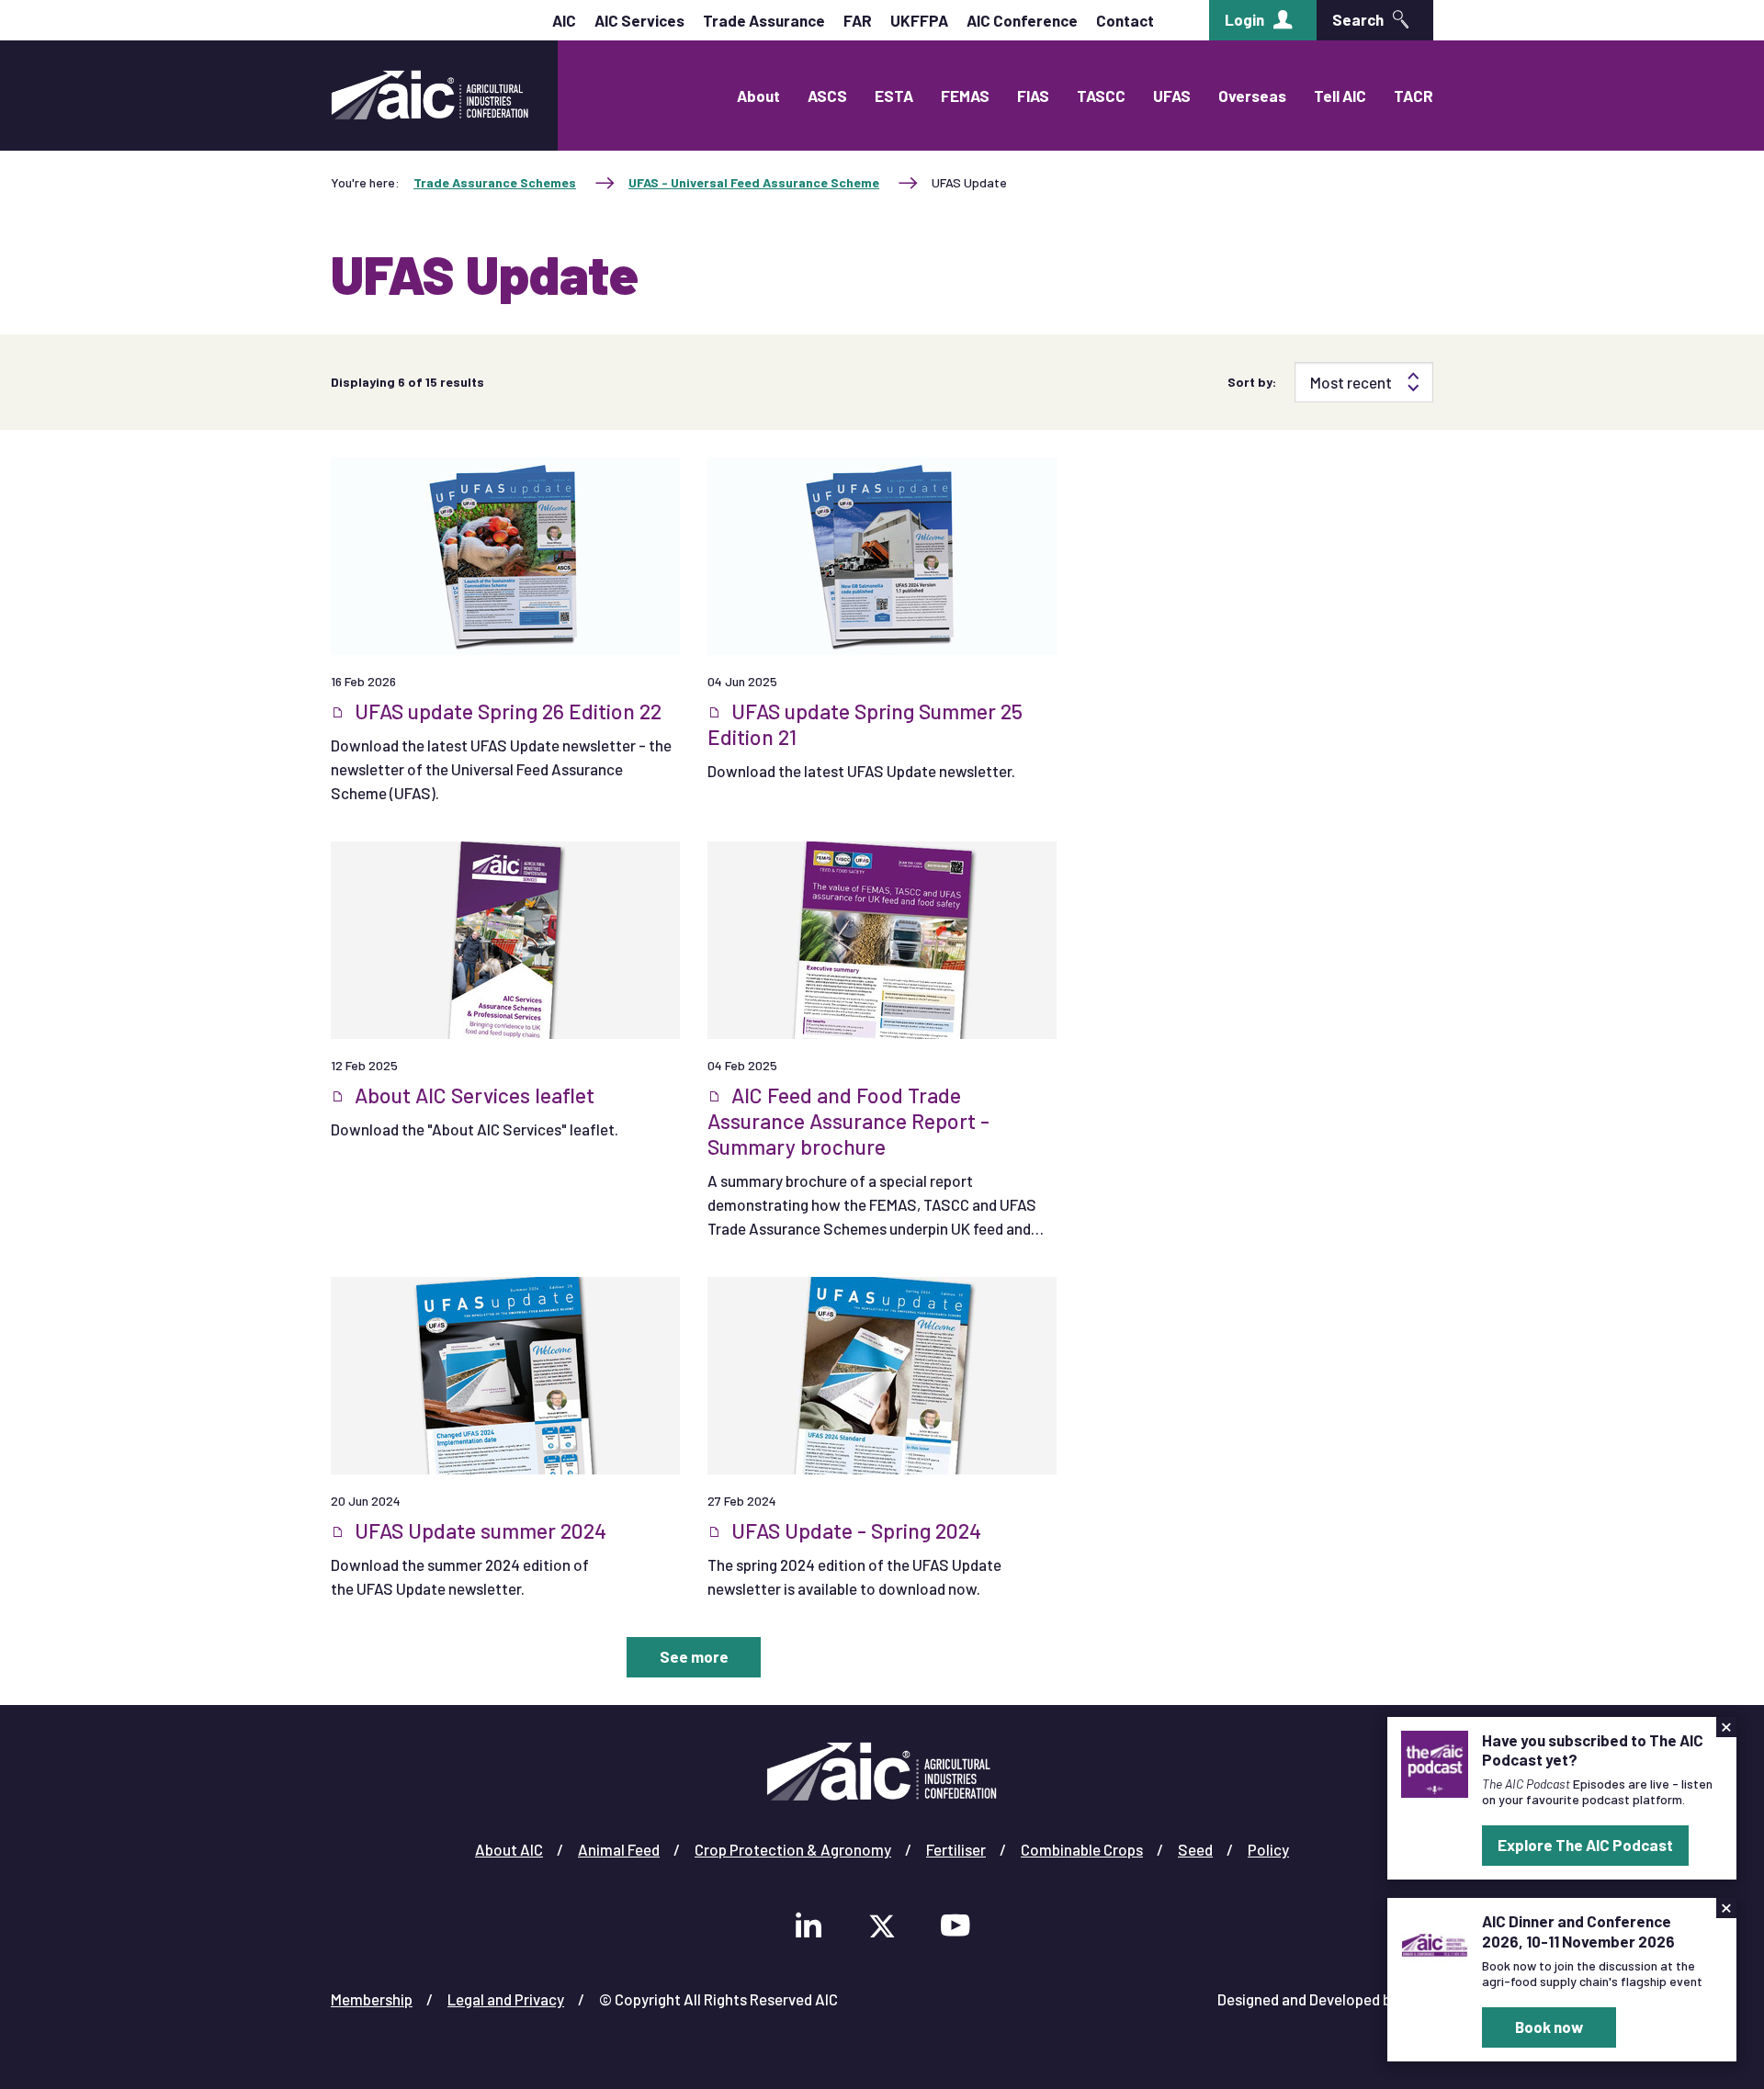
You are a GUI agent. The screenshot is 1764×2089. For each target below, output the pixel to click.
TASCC (1101, 96)
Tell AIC (1340, 96)
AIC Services (639, 20)
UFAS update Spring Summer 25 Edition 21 (865, 724)
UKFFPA (919, 20)
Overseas (1252, 96)
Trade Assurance (764, 20)
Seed (1195, 1849)
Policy (1268, 1849)
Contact (1125, 20)
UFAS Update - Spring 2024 (854, 1530)
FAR (858, 20)
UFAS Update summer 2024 (478, 1530)
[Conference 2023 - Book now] (1435, 1943)
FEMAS (965, 96)
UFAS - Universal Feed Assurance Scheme (754, 182)
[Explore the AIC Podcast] (1435, 1762)
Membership (372, 1999)
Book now (1549, 2027)
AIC (564, 20)
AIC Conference (1022, 20)
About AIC (509, 1849)
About (758, 96)
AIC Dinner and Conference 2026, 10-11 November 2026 (1578, 1931)
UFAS (1172, 96)
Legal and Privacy (506, 1999)
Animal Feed (619, 1849)
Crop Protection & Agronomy (793, 1849)
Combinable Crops (1082, 1849)
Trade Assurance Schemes (495, 182)
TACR (1413, 96)
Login (1244, 19)
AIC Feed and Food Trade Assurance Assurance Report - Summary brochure (848, 1121)
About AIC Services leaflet (472, 1095)
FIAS (1033, 96)
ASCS (827, 96)
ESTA (894, 96)
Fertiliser (956, 1849)
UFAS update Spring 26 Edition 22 (506, 711)
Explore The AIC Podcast (1585, 1845)
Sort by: (1252, 382)
